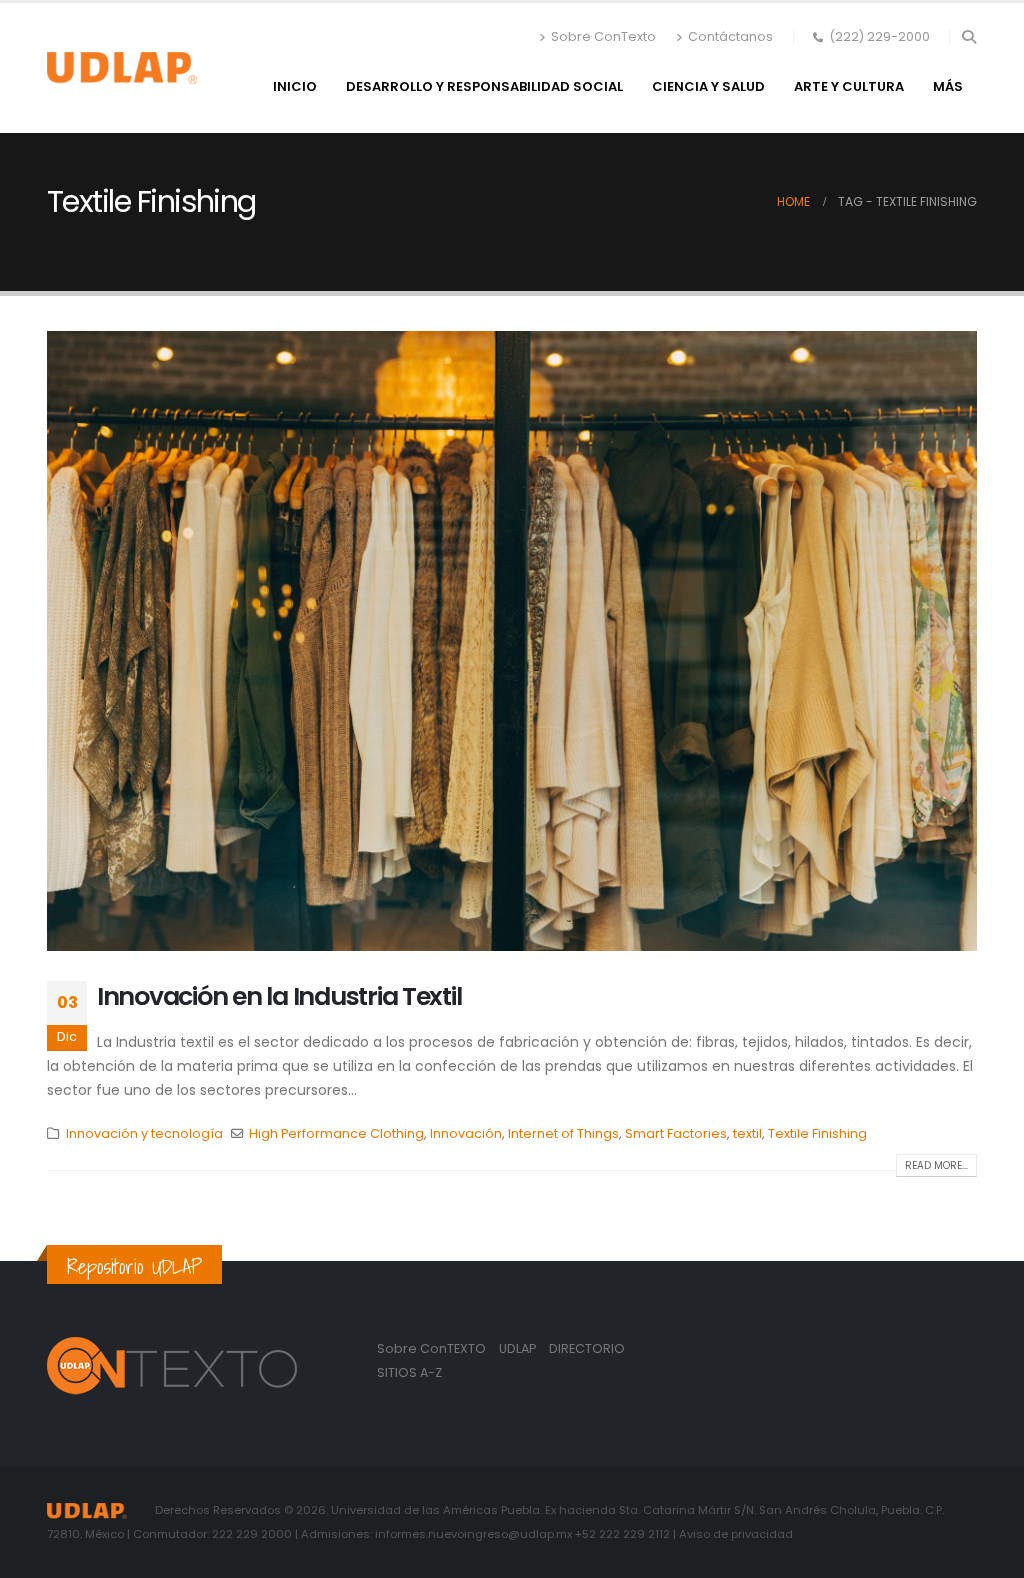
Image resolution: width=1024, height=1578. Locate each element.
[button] (968, 37)
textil (747, 1133)
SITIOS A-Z (409, 1372)
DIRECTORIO (587, 1348)
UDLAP (519, 1348)
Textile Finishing (817, 1133)
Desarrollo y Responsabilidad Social (484, 86)
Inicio (295, 86)
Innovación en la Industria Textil (279, 996)
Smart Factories (676, 1133)
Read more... (936, 1165)
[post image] (512, 641)
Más (948, 86)
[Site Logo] (122, 68)
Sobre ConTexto (603, 36)
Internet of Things (563, 1133)
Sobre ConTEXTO (431, 1348)
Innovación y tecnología (144, 1133)
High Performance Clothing (336, 1133)
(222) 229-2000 (879, 36)
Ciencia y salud (708, 86)
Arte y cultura (849, 86)
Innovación (466, 1133)
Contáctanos (730, 36)
